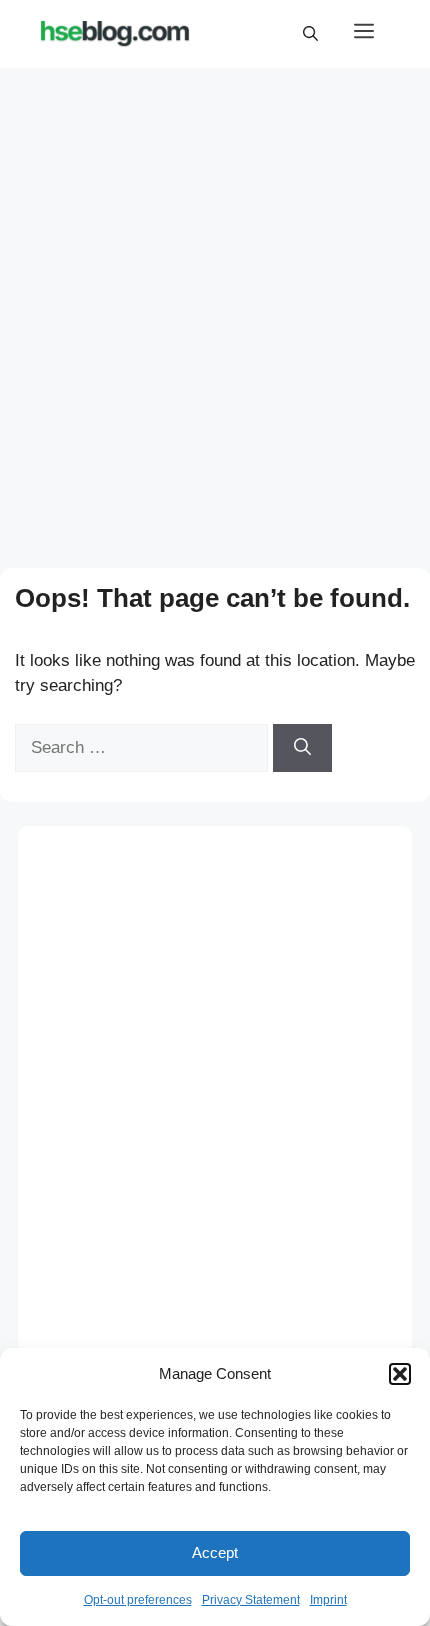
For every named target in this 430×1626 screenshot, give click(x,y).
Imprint (328, 1600)
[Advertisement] (215, 299)
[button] (400, 1374)
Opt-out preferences (138, 1600)
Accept (215, 1552)
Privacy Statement (251, 1600)
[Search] (302, 748)
